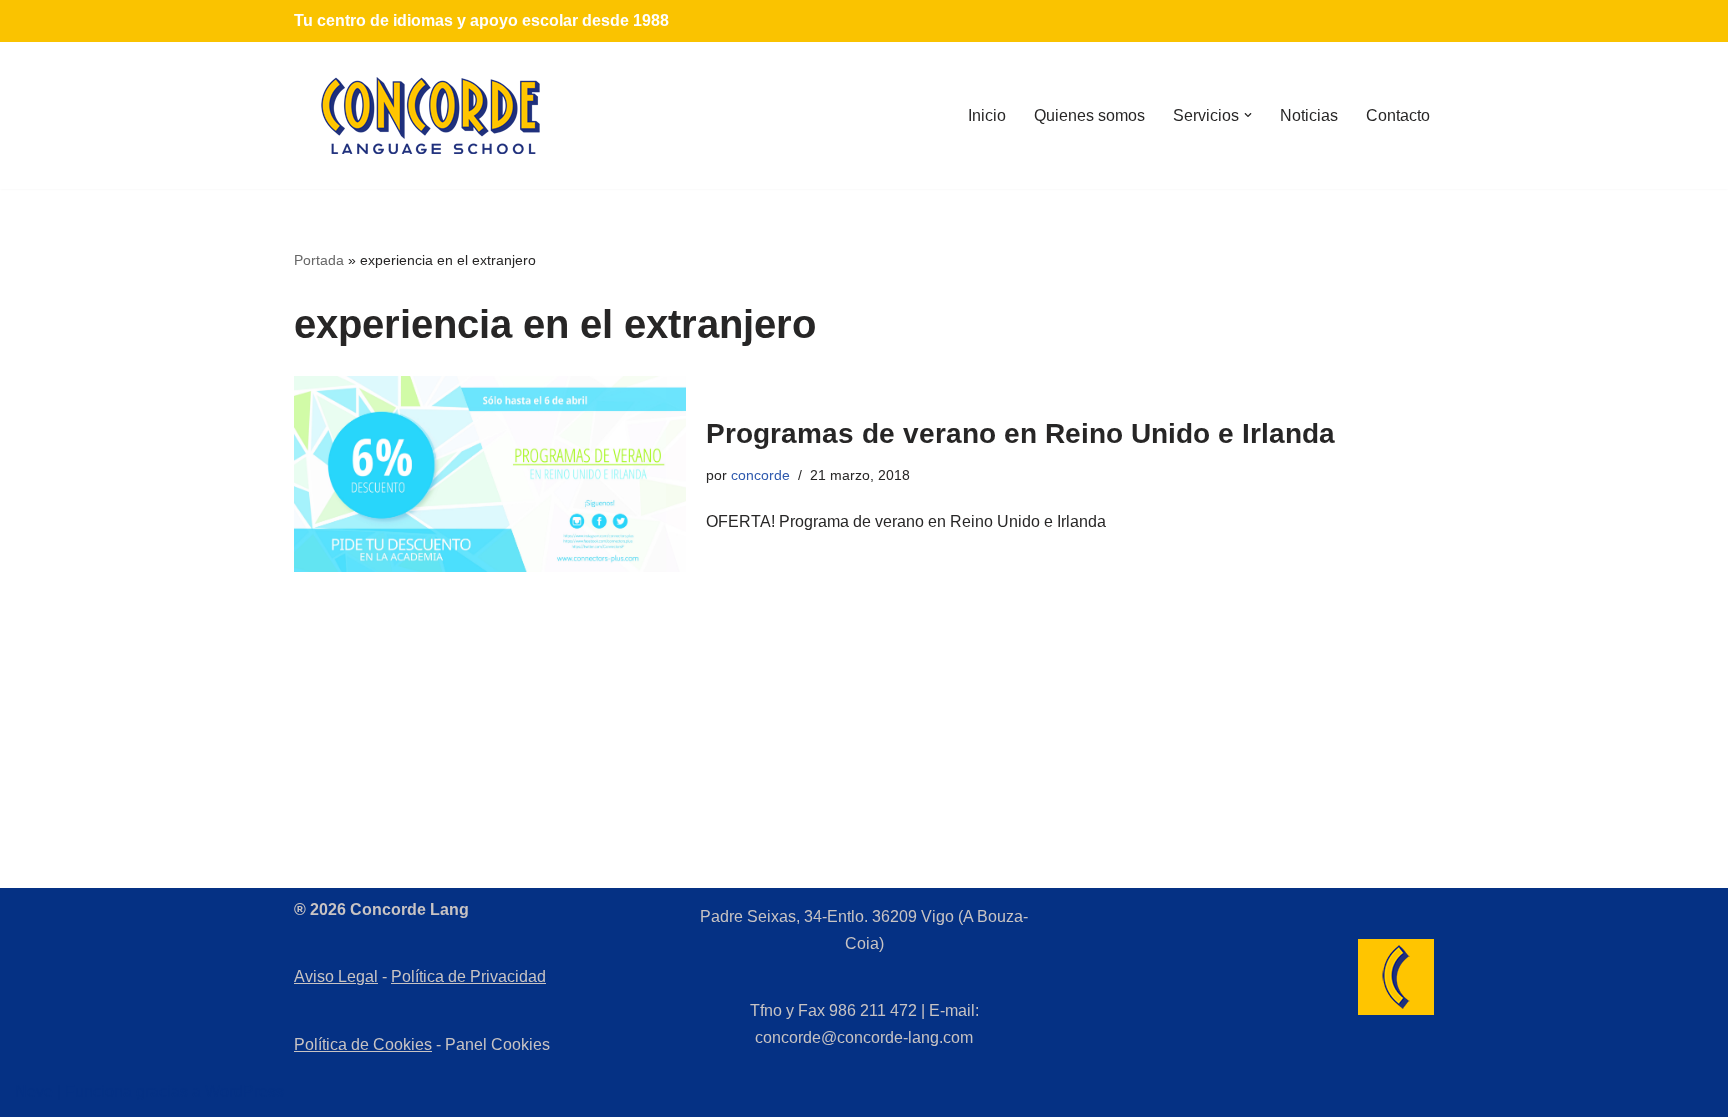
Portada (319, 260)
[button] (1248, 115)
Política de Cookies (363, 1044)
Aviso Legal (336, 976)
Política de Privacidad (468, 976)
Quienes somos (1089, 115)
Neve (34, 1091)
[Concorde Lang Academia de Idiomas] (431, 115)
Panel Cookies (497, 1044)
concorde (760, 475)
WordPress (244, 1091)
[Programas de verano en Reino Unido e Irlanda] (490, 474)
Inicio (987, 115)
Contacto (1398, 115)
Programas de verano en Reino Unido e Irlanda (1020, 433)
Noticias (1309, 115)
